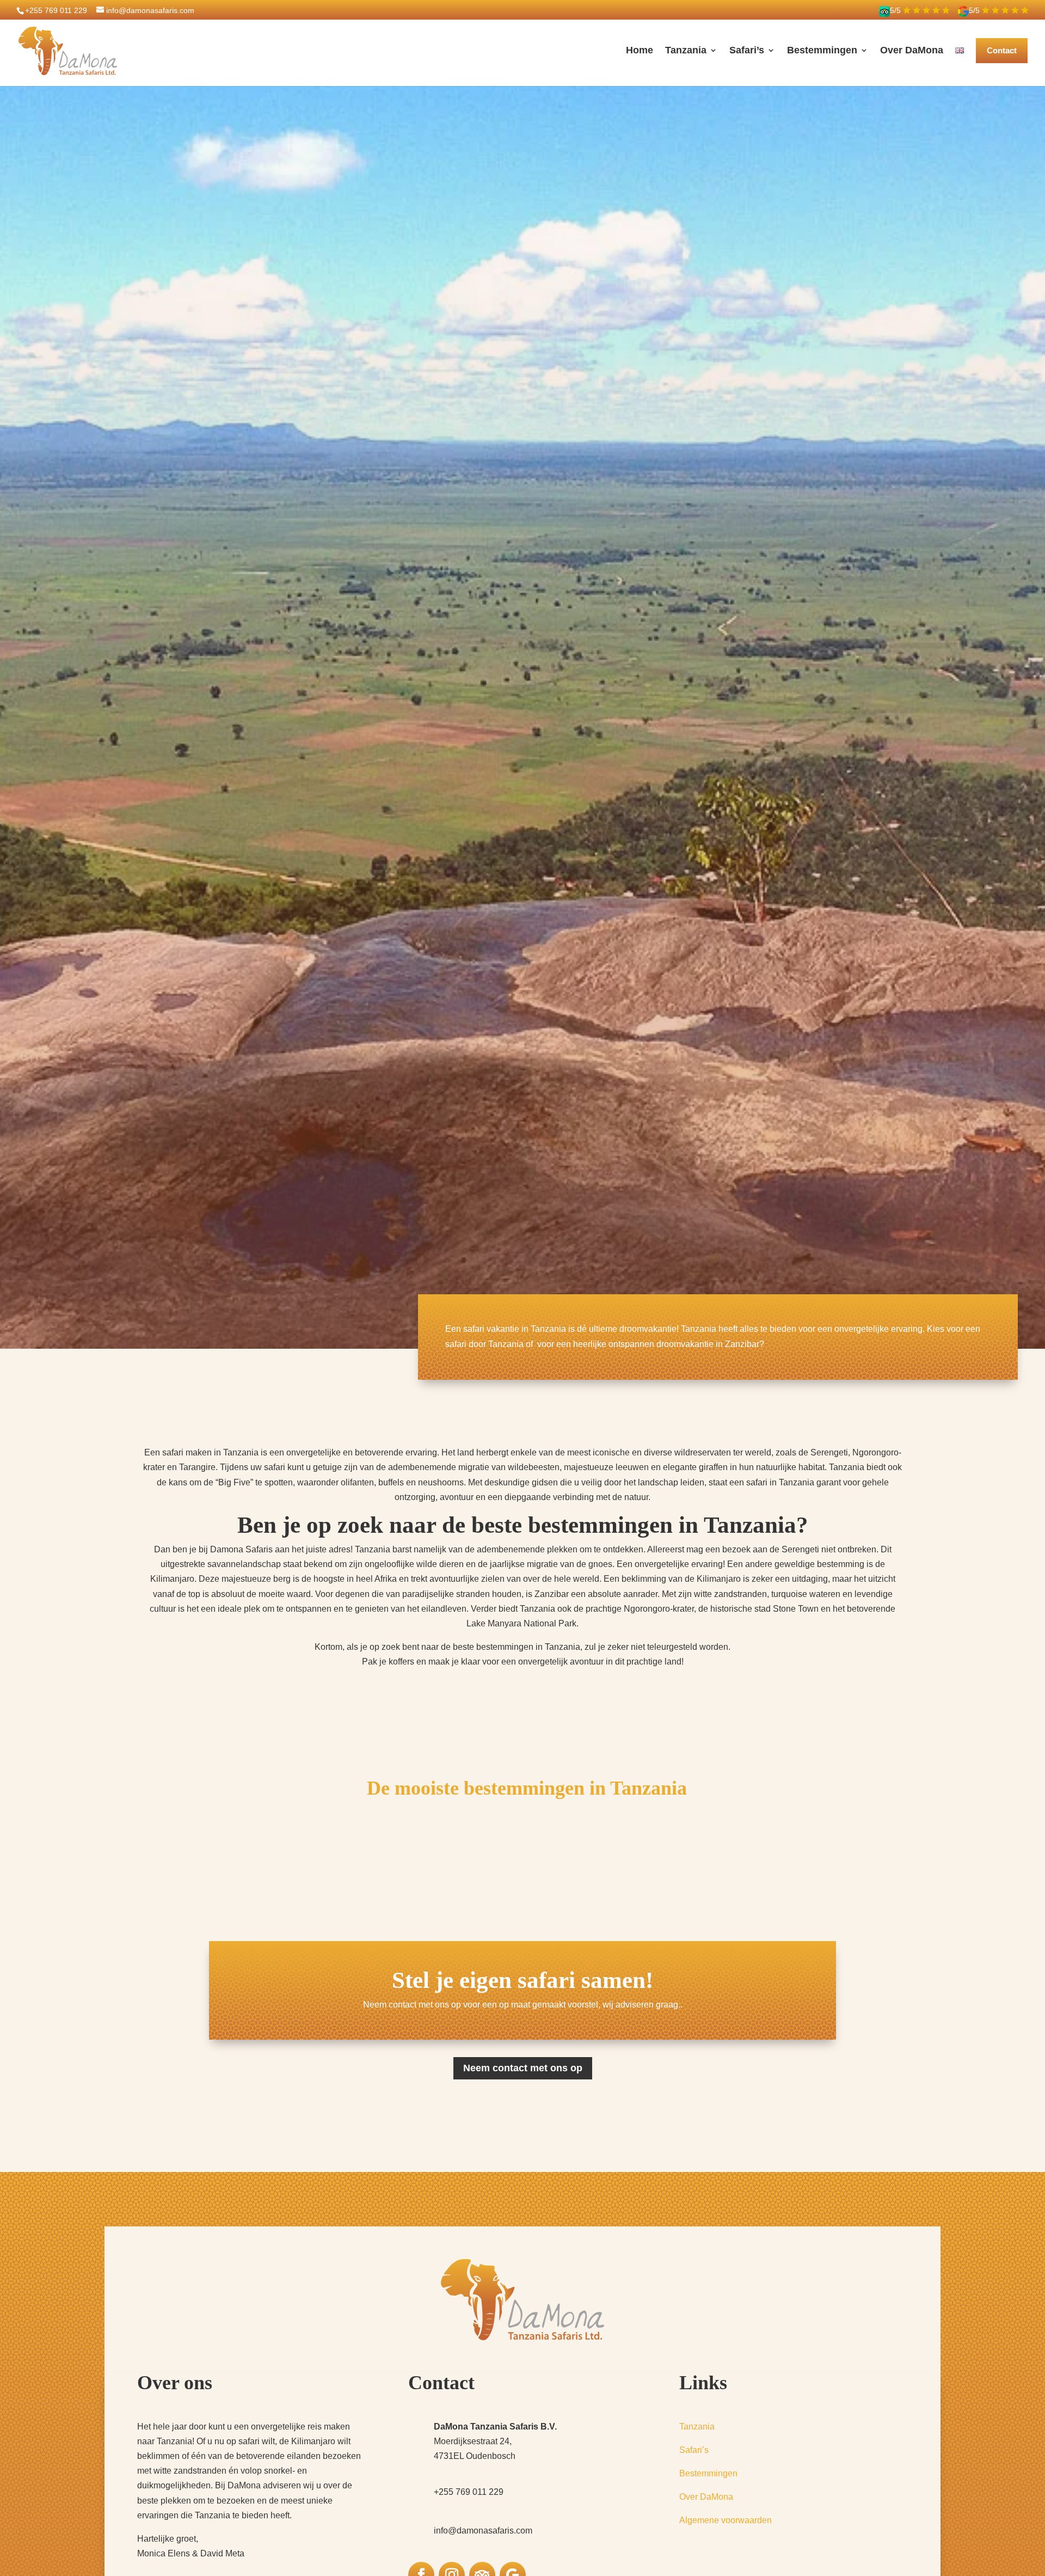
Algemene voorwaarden (726, 2520)
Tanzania (686, 50)
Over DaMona (912, 50)
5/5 (896, 10)
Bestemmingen (822, 50)
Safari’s (747, 50)
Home (640, 50)
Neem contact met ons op (523, 2068)
